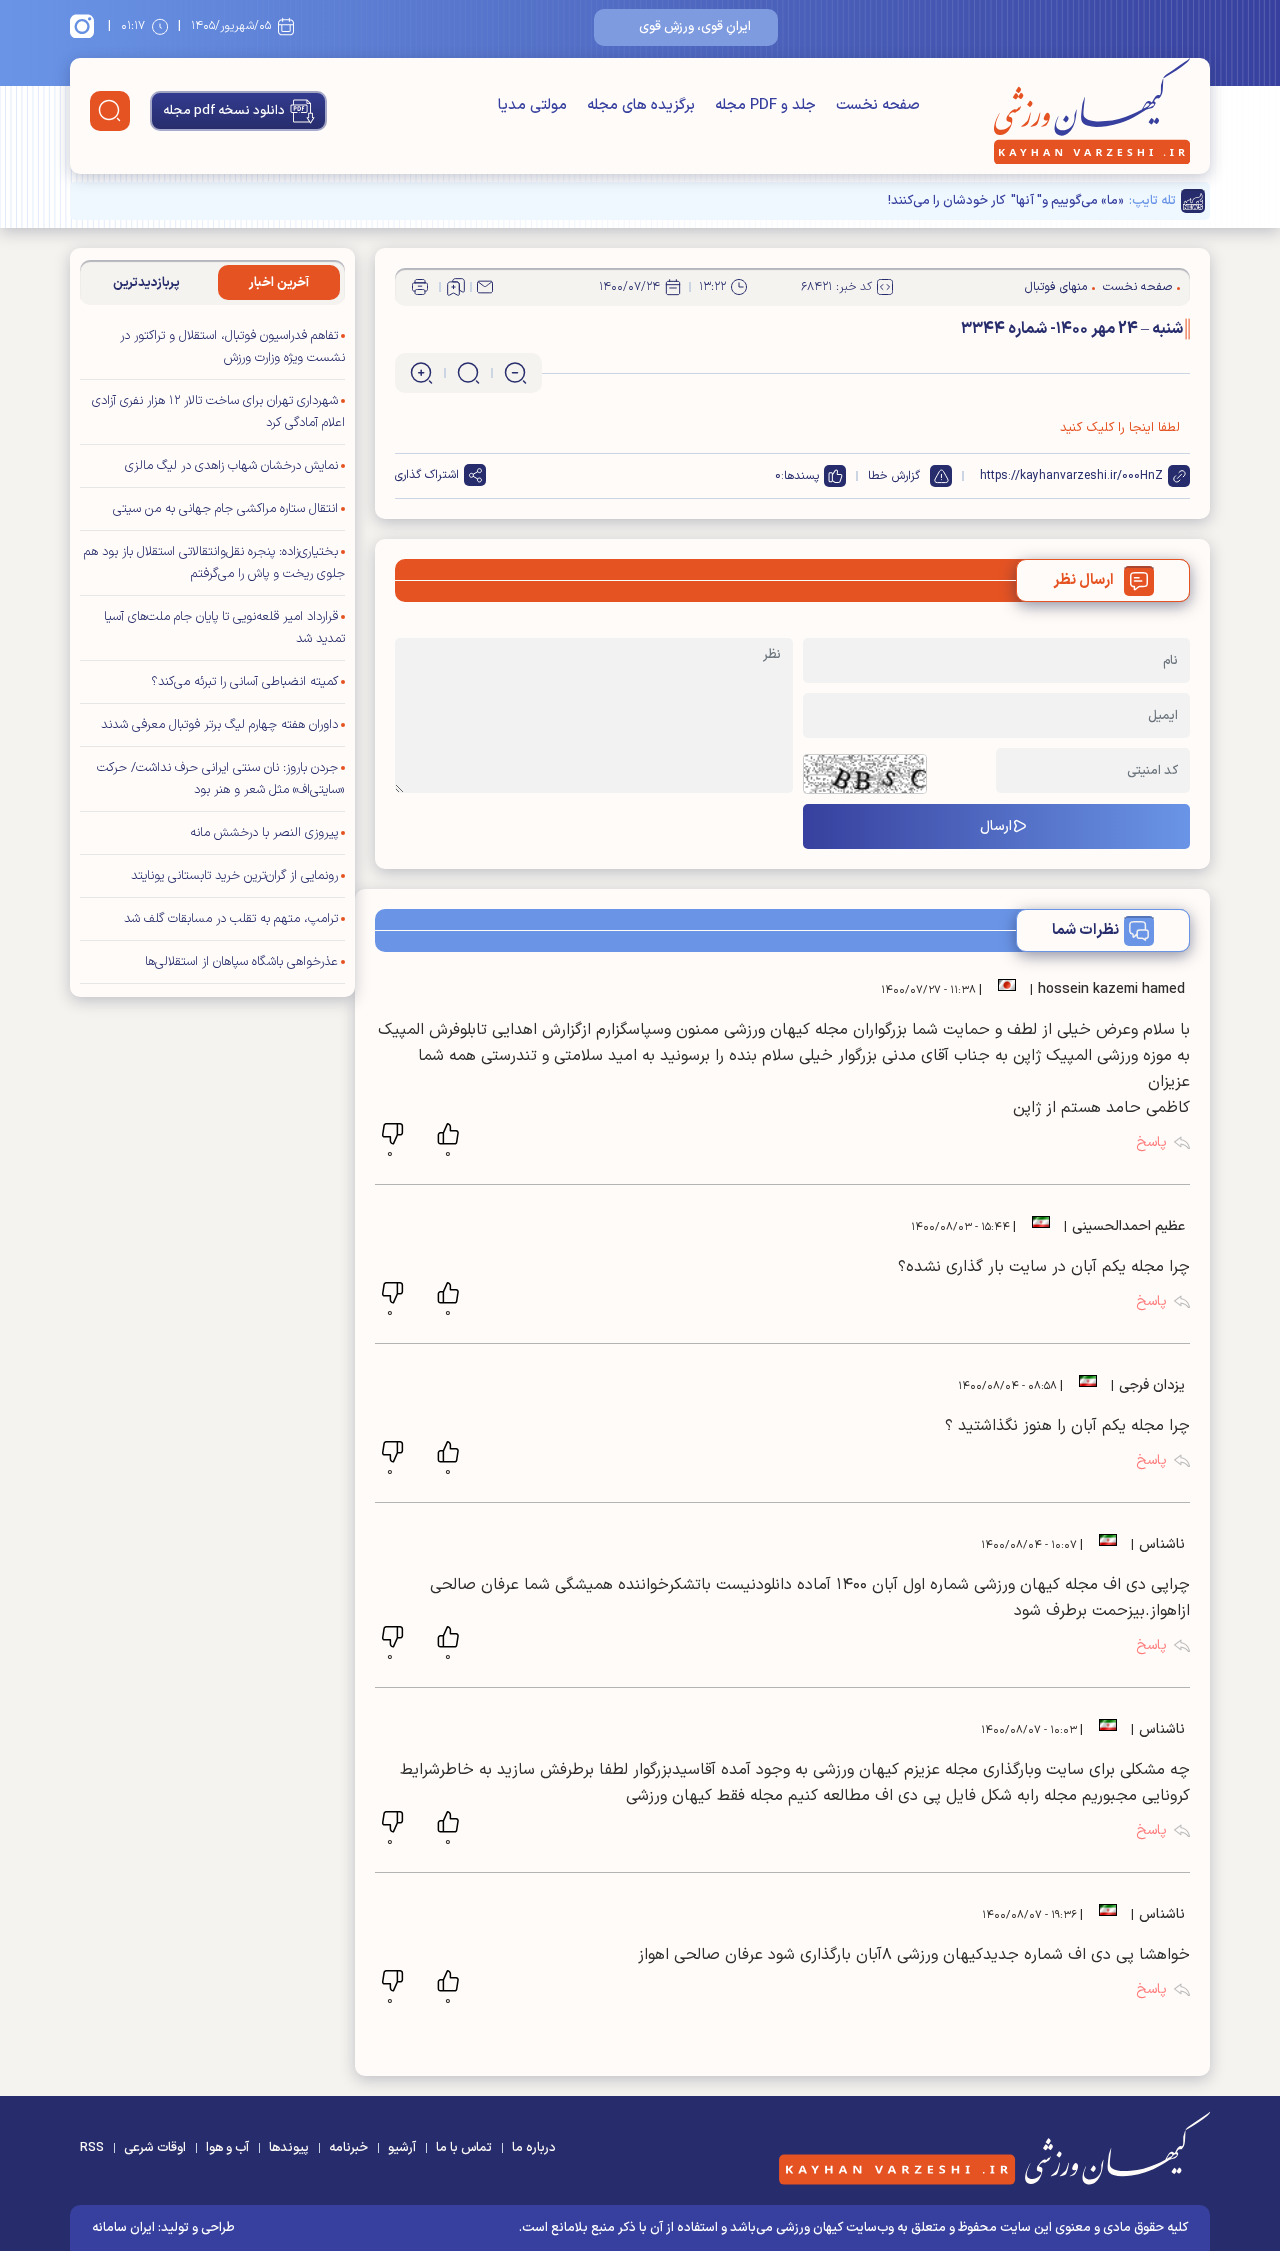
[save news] (456, 287)
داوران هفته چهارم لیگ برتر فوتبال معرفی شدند (219, 725)
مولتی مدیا (532, 105)
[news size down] (515, 373)
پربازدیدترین (146, 283)
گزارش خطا (894, 476)
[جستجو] (110, 111)
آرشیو (402, 2148)
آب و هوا (227, 2148)
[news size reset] (468, 373)
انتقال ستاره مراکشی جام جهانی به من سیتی (225, 509)
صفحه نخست (878, 105)
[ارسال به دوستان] (485, 287)
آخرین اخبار (279, 283)
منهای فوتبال (1056, 287)
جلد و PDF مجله (765, 105)
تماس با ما (464, 2148)
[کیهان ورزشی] (1092, 111)
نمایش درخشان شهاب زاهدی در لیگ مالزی (231, 466)
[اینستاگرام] (85, 26)
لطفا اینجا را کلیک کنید (1120, 428)
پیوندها (289, 2148)
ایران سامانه (123, 2228)
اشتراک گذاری (427, 475)
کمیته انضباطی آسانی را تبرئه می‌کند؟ (244, 682)
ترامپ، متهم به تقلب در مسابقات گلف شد (231, 919)
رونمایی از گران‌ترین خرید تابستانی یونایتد (234, 876)
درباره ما (534, 2148)
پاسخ (1151, 1142)
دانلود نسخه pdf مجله (224, 111)
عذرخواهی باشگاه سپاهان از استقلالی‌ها (241, 962)
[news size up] (421, 373)
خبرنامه (348, 2148)
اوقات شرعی (155, 2148)
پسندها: (800, 476)
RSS (92, 2148)
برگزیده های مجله (641, 105)
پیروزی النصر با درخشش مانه (264, 833)
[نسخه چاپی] (420, 287)
